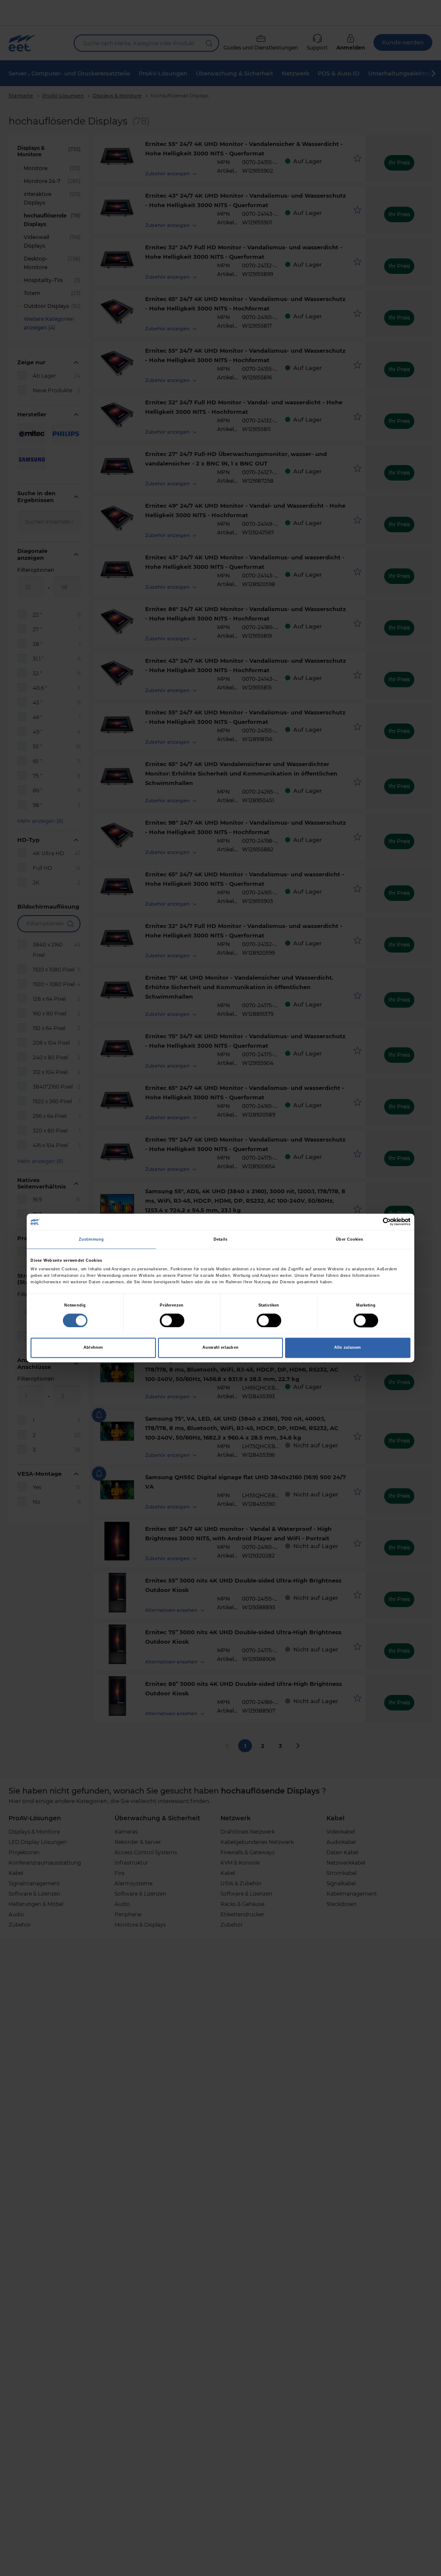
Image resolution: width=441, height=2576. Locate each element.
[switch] (172, 1320)
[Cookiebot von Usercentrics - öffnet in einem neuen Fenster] (373, 1222)
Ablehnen (93, 1348)
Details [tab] (220, 1239)
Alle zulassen (348, 1348)
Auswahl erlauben (220, 1348)
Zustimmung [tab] (91, 1239)
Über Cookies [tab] (349, 1239)
